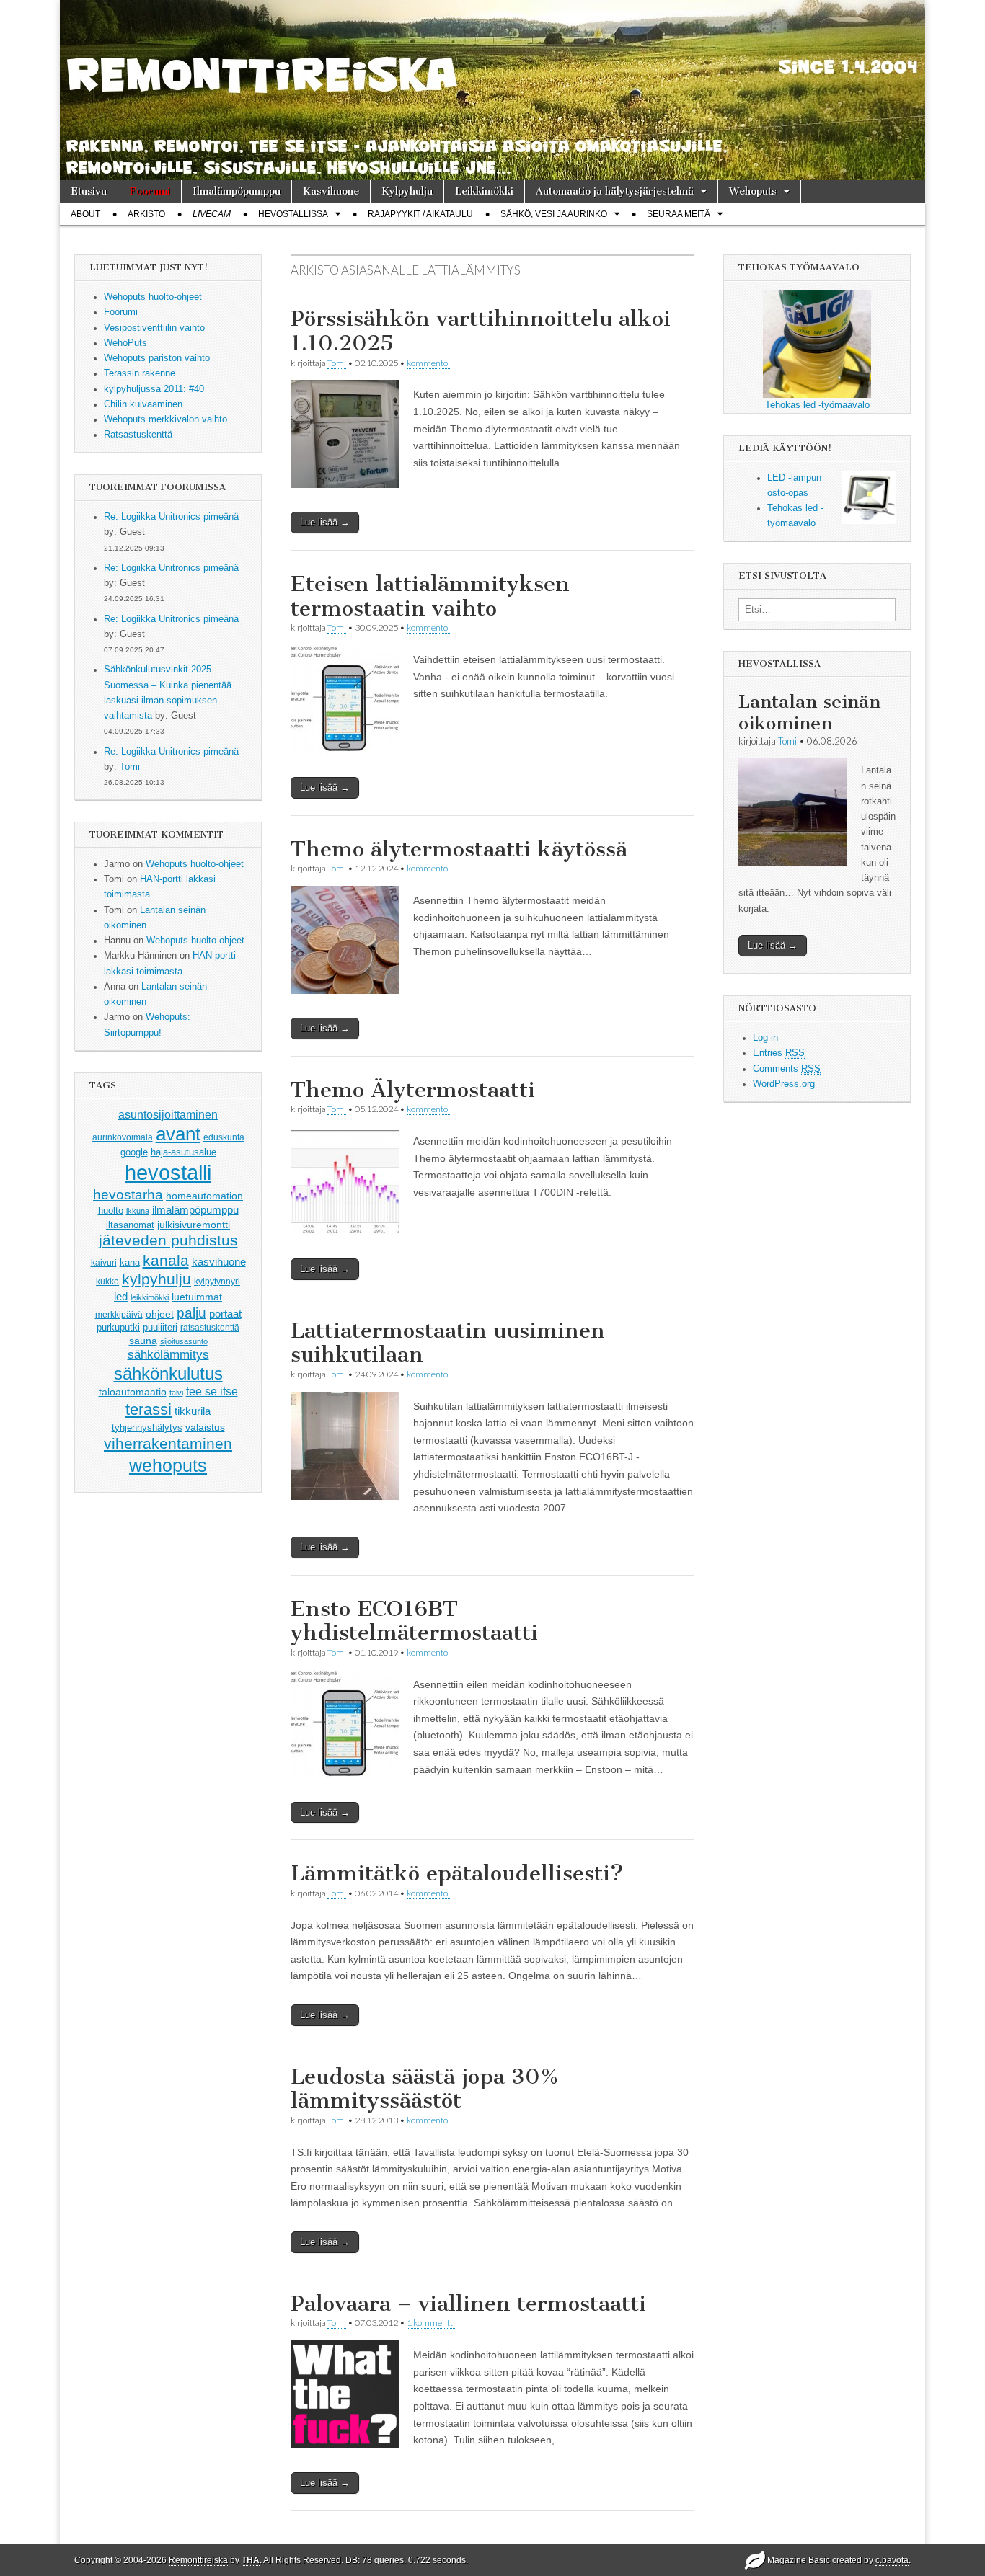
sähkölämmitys (168, 1355)
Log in (765, 1038)
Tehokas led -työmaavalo (817, 405)
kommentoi (428, 363)
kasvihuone (219, 1262)
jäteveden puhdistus (168, 1240)
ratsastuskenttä (210, 1328)
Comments (787, 1069)
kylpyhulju (156, 1279)
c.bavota (892, 2560)
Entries (779, 1053)
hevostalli (168, 1172)
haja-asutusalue (184, 1152)
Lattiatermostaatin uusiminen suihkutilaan (448, 1343)
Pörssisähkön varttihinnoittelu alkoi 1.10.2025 (481, 331)
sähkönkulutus (168, 1374)
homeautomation (204, 1196)
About (85, 214)
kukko (107, 1282)
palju (191, 1313)
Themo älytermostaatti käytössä (459, 849)
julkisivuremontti (194, 1225)
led (121, 1296)
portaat (225, 1314)
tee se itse (212, 1391)
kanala (166, 1260)
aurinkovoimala (123, 1137)
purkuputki (118, 1328)
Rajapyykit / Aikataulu (420, 214)
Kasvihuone (331, 191)
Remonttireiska (198, 2560)
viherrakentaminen (168, 1444)
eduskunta (224, 1137)
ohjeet (160, 1314)
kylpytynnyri (217, 1282)
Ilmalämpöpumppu (237, 191)
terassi (149, 1409)
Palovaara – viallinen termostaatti (468, 2304)
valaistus (205, 1427)
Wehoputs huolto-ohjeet (195, 864)
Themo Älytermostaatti (413, 1090)
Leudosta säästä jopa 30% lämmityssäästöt (425, 2089)
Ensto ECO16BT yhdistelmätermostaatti (414, 1621)
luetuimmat (197, 1297)
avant (178, 1134)
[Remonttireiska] (492, 90)
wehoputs (168, 1465)
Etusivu (89, 191)
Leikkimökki (484, 191)
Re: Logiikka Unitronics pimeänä (171, 517)
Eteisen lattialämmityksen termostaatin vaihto (430, 596)
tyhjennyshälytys (147, 1427)
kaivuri (104, 1263)
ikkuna (138, 1211)
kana (130, 1262)
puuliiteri (160, 1327)
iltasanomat (130, 1225)
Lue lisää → (325, 522)
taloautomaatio (133, 1392)
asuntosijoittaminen (168, 1114)
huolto (111, 1211)
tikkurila (193, 1411)
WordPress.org (784, 1084)
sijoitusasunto (184, 1341)
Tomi (130, 767)
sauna (143, 1341)
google (134, 1152)
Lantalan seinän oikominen (809, 712)
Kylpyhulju (407, 191)
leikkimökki (150, 1297)
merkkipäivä (119, 1314)
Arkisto (146, 214)
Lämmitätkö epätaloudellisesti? (457, 1873)
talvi (176, 1393)
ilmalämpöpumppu (195, 1210)
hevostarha (128, 1195)
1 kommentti (431, 2323)
